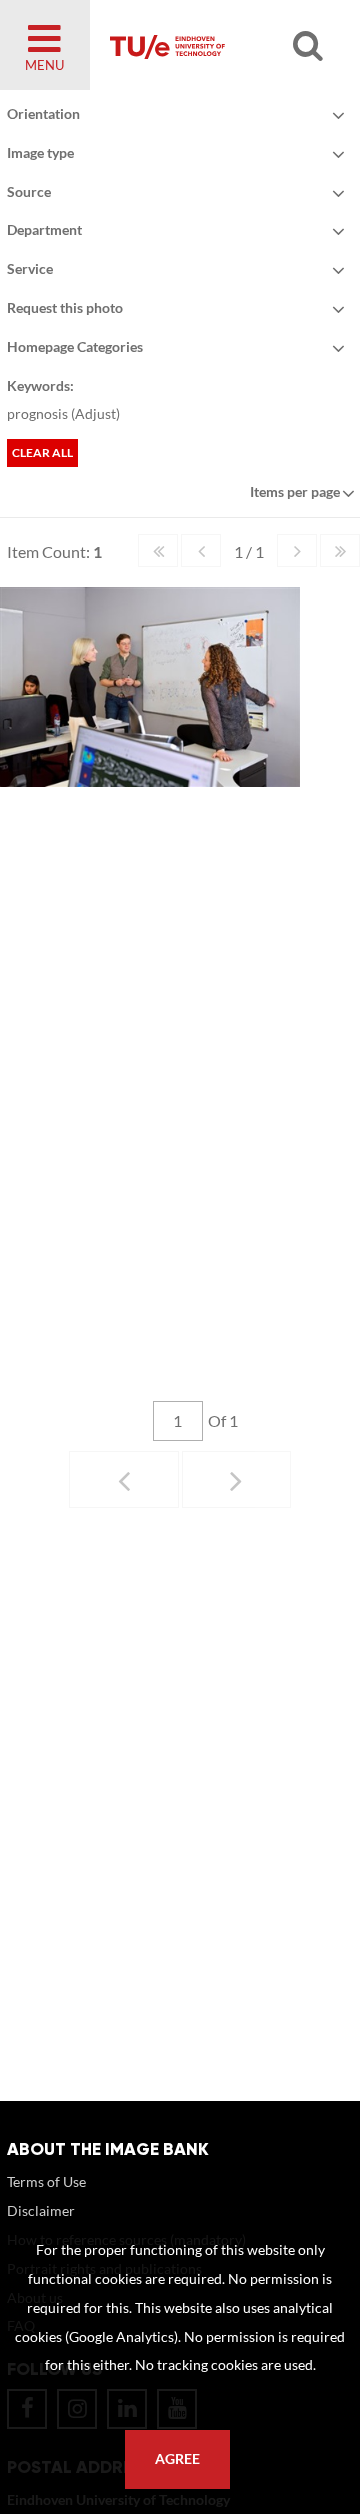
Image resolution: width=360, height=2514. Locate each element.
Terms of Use (46, 2181)
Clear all (42, 452)
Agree (177, 2459)
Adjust (95, 413)
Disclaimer (41, 2210)
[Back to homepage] (216, 45)
